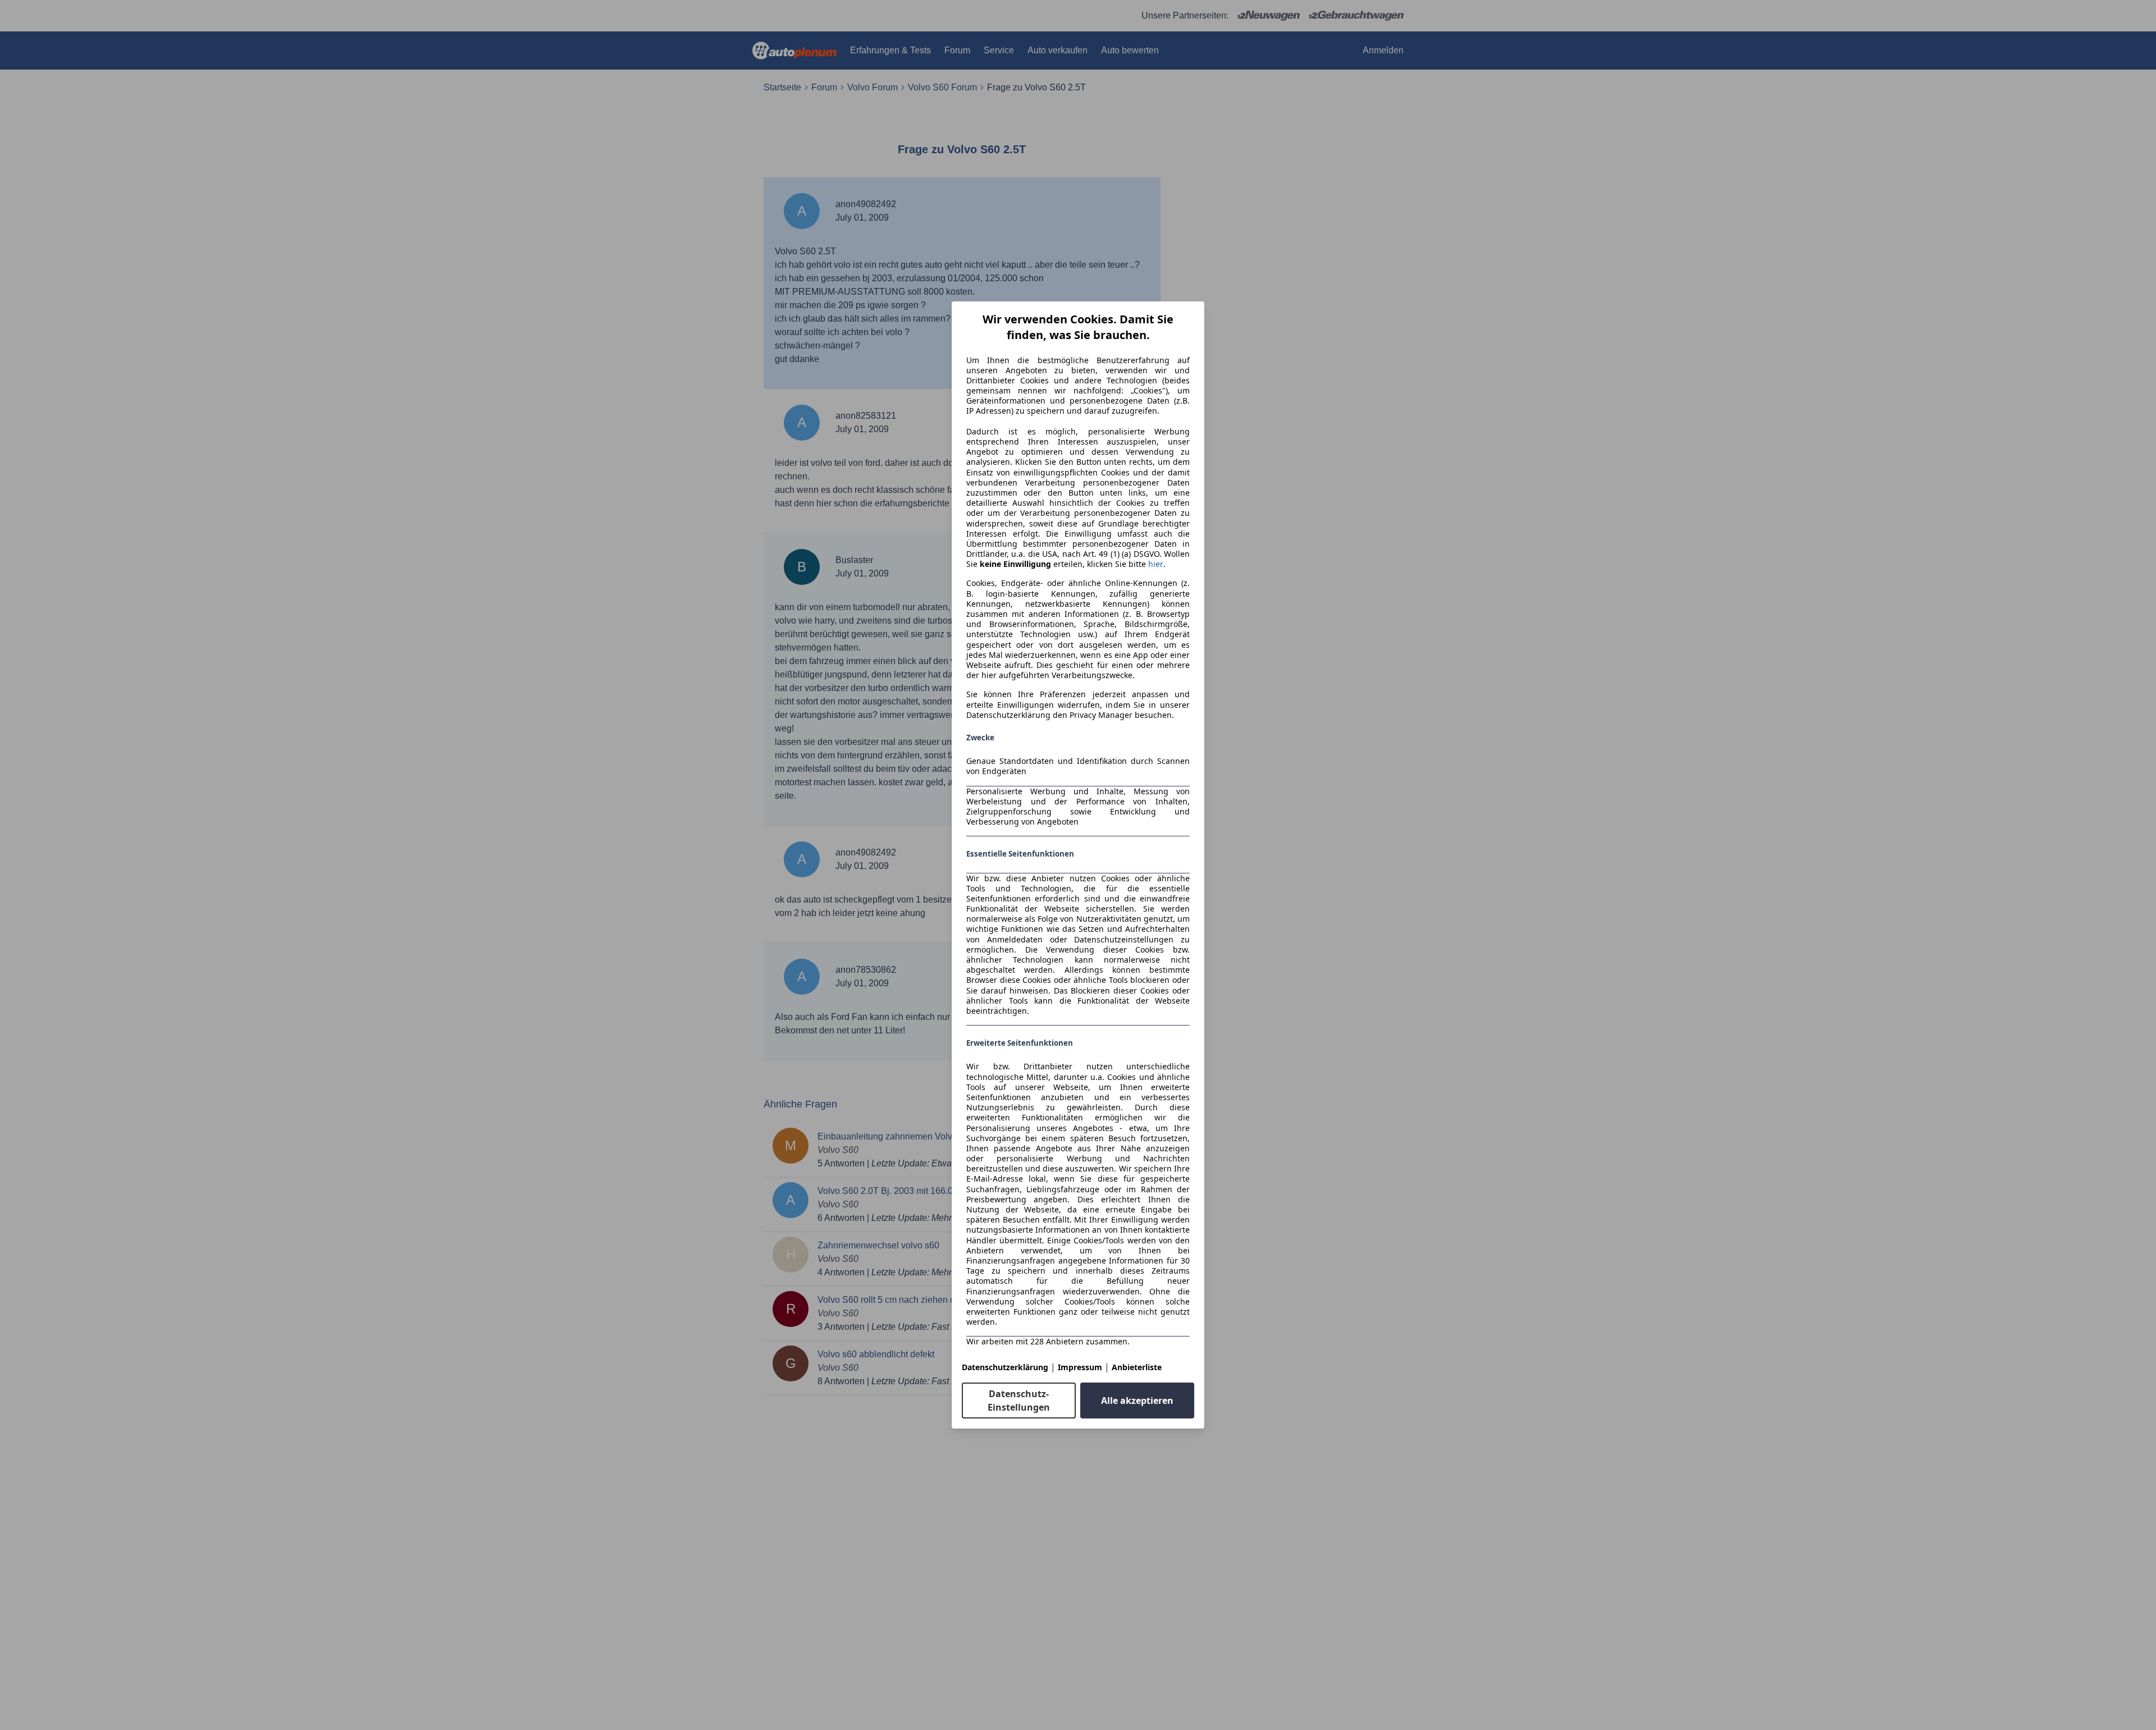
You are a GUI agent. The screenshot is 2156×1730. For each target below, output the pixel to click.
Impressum (1080, 1367)
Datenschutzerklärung (1005, 1367)
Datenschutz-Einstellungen (1019, 1401)
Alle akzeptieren (1137, 1401)
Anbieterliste (1137, 1367)
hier (1156, 564)
